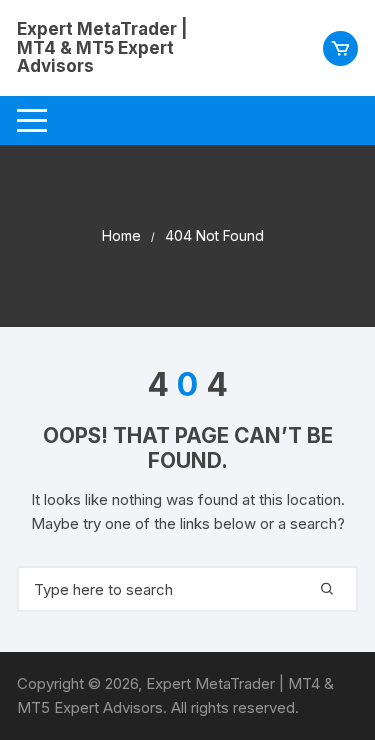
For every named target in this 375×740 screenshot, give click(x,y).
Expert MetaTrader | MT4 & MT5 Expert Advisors (102, 47)
